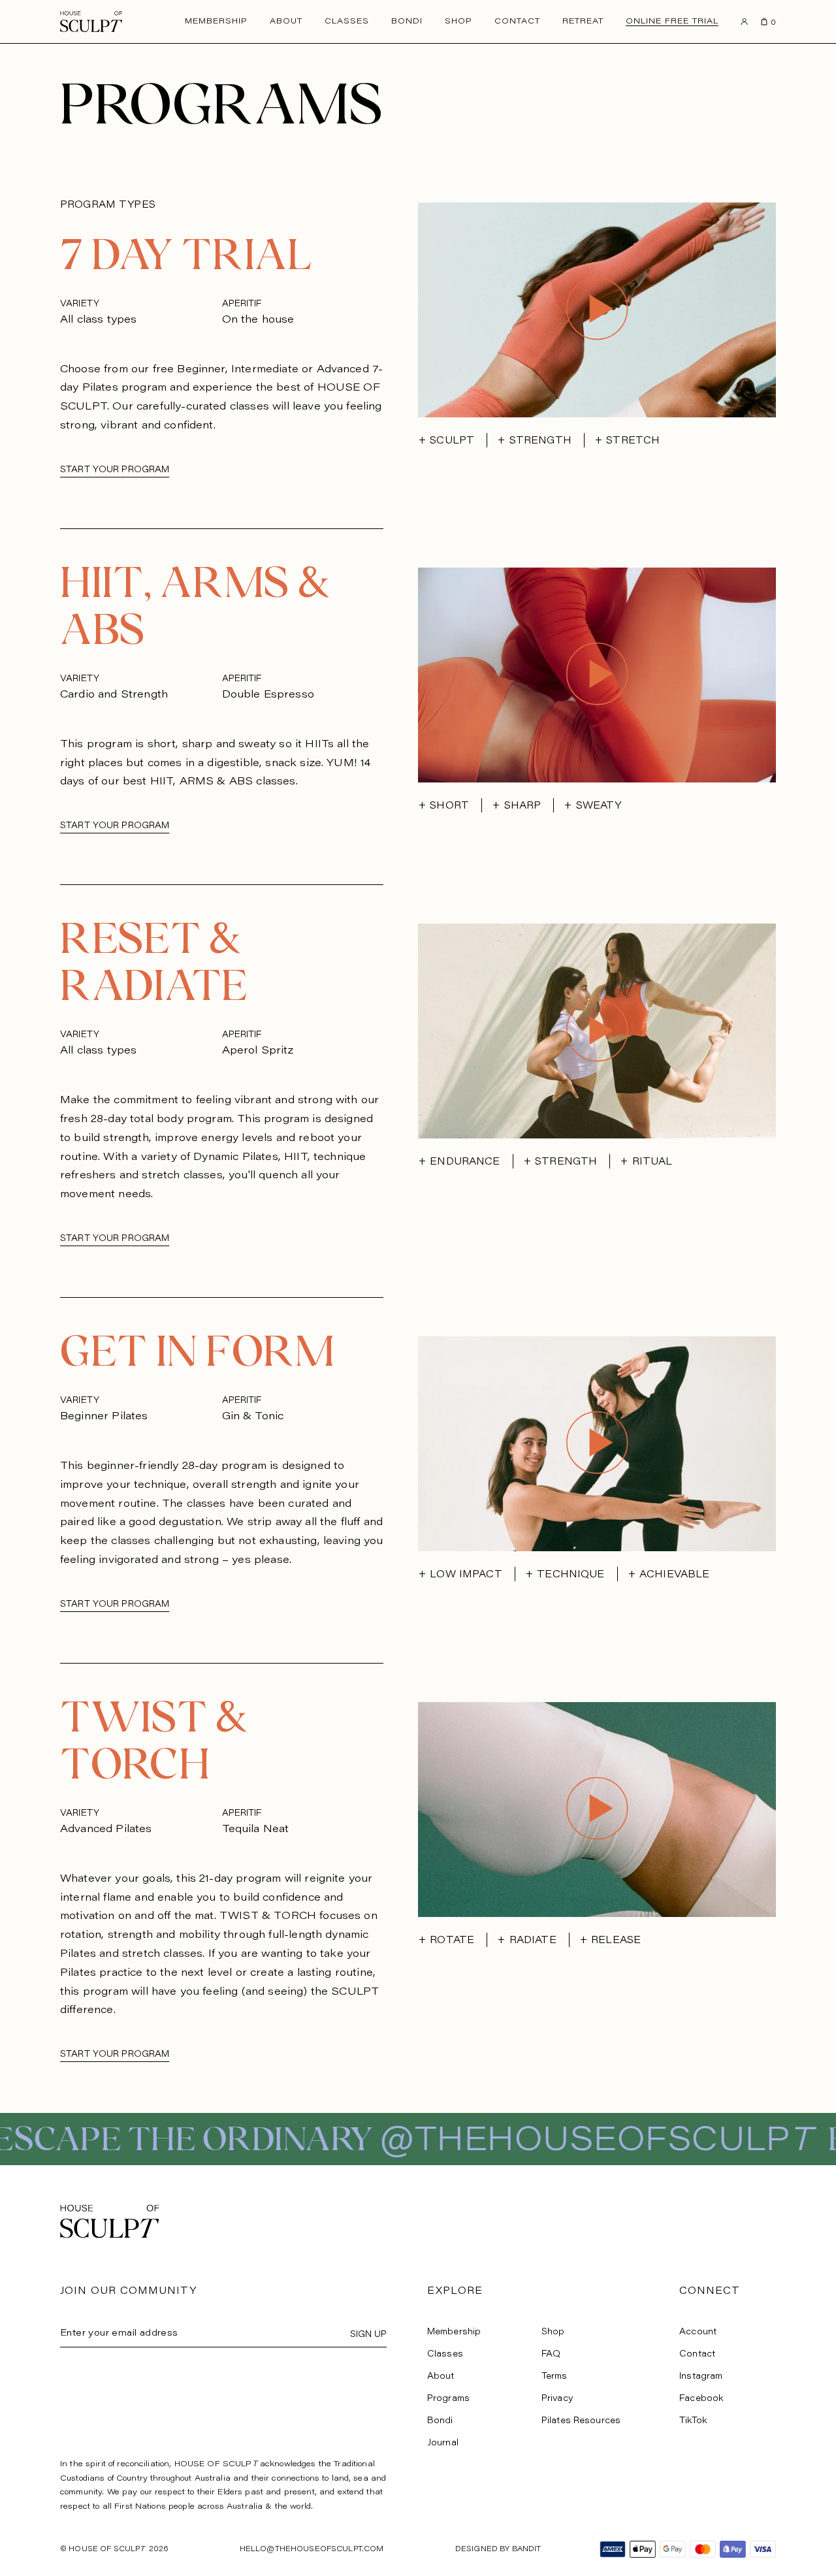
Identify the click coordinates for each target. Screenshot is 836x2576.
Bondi (407, 22)
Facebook (701, 2399)
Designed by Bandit (498, 2550)
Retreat (583, 22)
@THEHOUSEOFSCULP (222, 2142)
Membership (216, 22)
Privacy (557, 2399)
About (286, 22)
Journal (443, 2443)
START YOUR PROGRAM (115, 470)
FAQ (551, 2354)
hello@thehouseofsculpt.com (312, 2550)
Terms (555, 2376)
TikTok (693, 2421)
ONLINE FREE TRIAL (672, 22)
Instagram (701, 2376)
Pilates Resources (581, 2421)
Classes (347, 22)
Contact (517, 22)
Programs (448, 2399)
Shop (458, 22)
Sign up (368, 2335)
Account (698, 2332)
